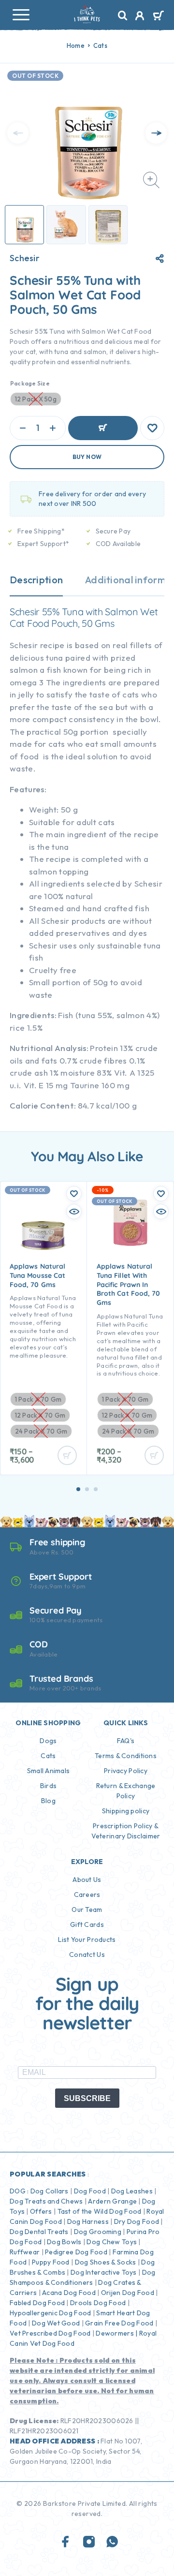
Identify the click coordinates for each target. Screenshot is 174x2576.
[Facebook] (66, 2542)
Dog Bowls (64, 2242)
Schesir (25, 258)
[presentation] (18, 133)
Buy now (87, 457)
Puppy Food (51, 2262)
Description (36, 580)
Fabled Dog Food (37, 2303)
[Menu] (21, 15)
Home (76, 45)
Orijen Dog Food (128, 2293)
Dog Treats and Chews (46, 2201)
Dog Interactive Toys (104, 2272)
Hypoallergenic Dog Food (50, 2313)
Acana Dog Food (69, 2293)
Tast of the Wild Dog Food (100, 2211)
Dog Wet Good (56, 2323)
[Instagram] (89, 2542)
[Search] (123, 16)
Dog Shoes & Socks (106, 2262)
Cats (100, 45)
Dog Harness (88, 2221)
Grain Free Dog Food (119, 2323)
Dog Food (90, 2191)
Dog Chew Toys (112, 2242)
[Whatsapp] (112, 2542)
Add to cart (103, 428)
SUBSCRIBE (87, 2098)
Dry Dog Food (137, 2221)
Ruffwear (25, 2252)
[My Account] (140, 17)
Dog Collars (50, 2191)
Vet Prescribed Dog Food (50, 2333)
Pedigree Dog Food (76, 2252)
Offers (41, 2211)
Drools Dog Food (98, 2303)
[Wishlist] (152, 428)
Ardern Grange (112, 2201)
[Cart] (158, 16)
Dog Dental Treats (39, 2232)
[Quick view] (74, 1212)
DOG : (19, 2191)
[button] (78, 1489)
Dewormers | (116, 2333)
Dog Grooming (98, 2232)
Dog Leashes (132, 2191)
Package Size (30, 383)
